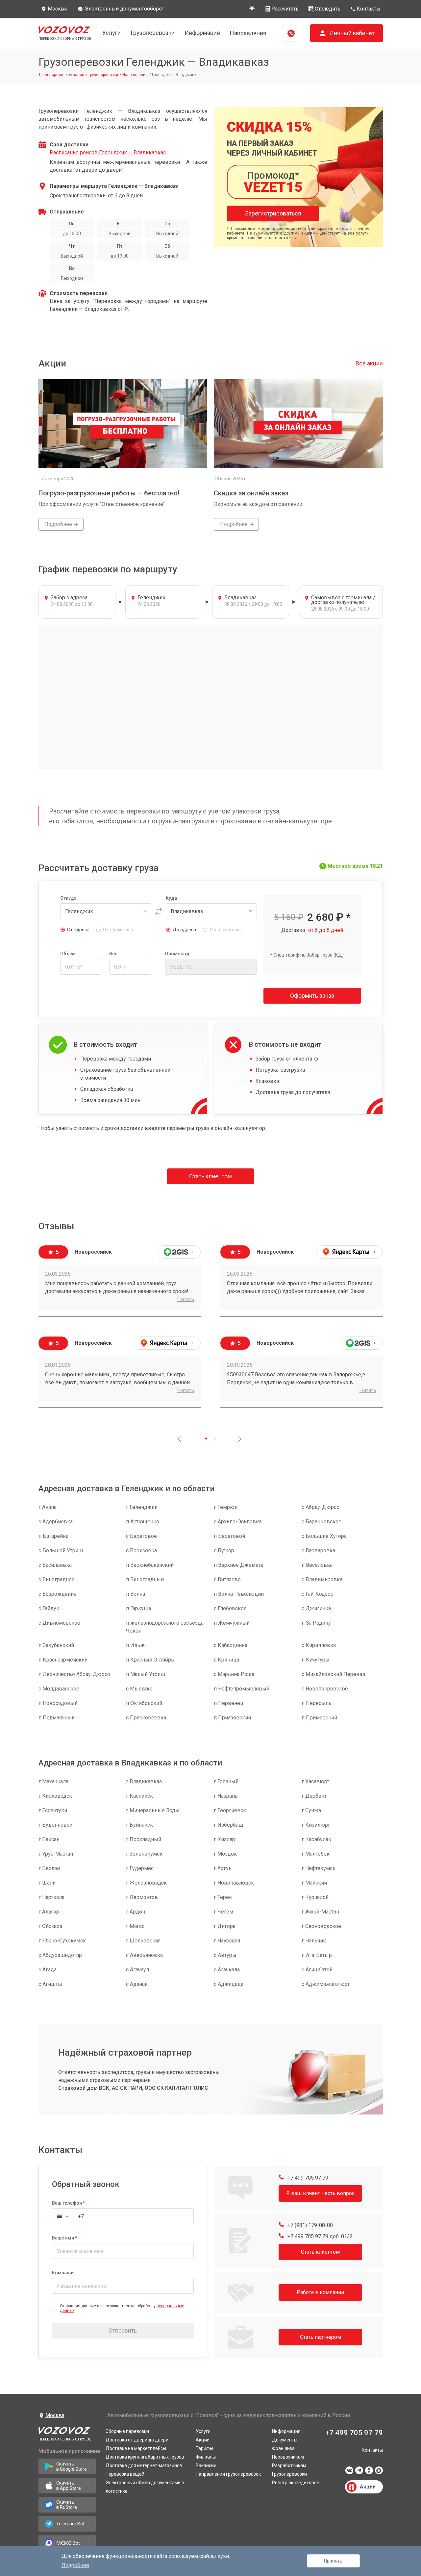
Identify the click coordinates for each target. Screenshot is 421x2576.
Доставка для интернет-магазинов (144, 2465)
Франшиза (283, 2448)
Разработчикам (289, 2465)
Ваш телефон (67, 2203)
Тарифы (204, 2448)
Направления (248, 33)
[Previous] (180, 1439)
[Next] (239, 1439)
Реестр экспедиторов (296, 2483)
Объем (68, 954)
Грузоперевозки (153, 33)
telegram (359, 2472)
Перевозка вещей (125, 2474)
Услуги (111, 33)
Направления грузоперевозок (228, 2474)
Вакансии (206, 2465)
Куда (171, 898)
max (379, 2472)
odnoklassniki (369, 2472)
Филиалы (206, 2457)
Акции (203, 2440)
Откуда (68, 898)
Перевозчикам (288, 2457)
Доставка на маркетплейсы (136, 2448)
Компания (63, 2273)
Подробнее (75, 2565)
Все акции (369, 363)
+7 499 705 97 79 (307, 2178)
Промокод (177, 954)
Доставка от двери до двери (137, 2440)
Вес (113, 954)
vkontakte (349, 2472)
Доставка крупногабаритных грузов (145, 2457)
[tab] (206, 1438)
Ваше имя (63, 2238)
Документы (285, 2440)
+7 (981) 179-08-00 (310, 2225)
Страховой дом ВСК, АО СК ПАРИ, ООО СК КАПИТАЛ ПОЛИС (133, 2088)
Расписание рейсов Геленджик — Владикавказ (108, 152)
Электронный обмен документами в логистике (145, 2487)
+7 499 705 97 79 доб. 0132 (320, 2236)
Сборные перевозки (127, 2431)
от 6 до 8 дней (326, 930)
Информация (202, 33)
